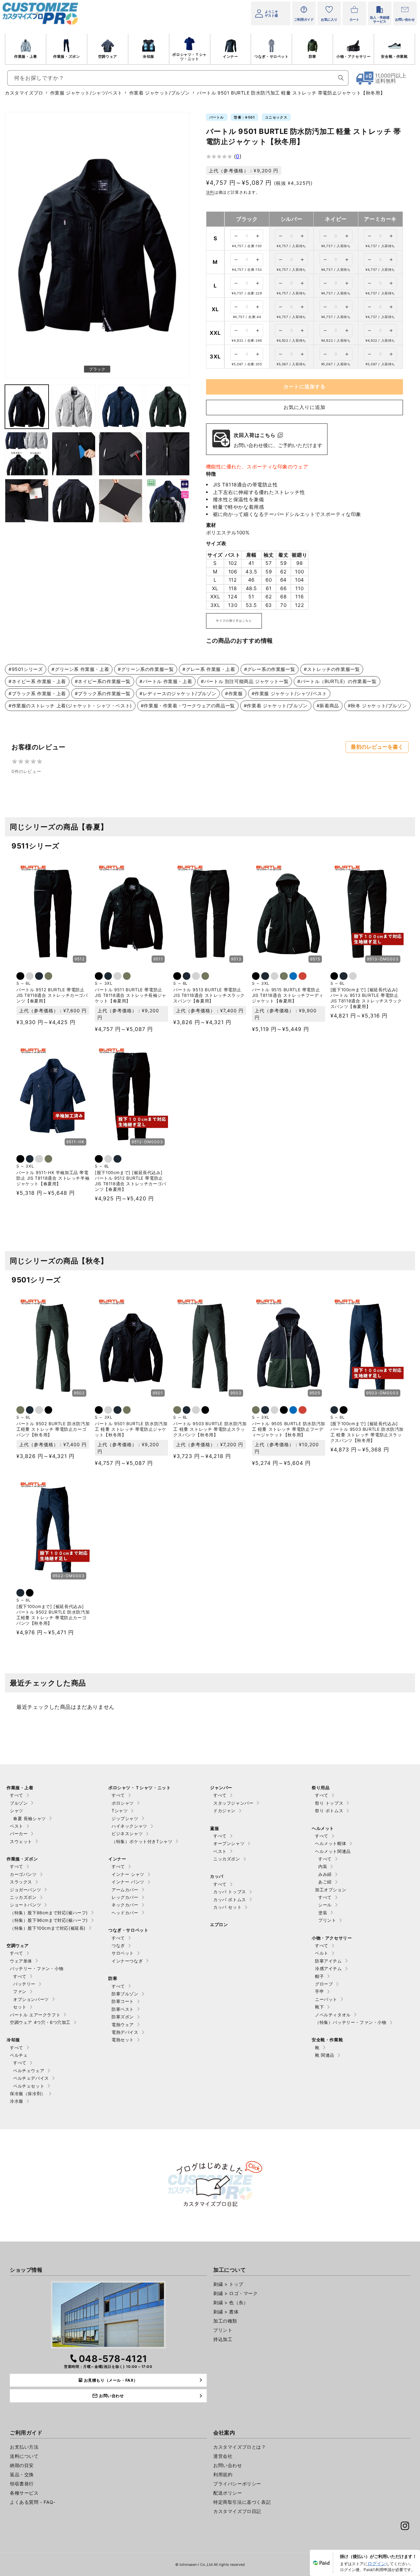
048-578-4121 (113, 2359)
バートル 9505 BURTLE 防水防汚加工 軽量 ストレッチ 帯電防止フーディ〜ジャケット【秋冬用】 (289, 1429)
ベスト (17, 1826)
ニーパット (326, 1999)
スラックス (21, 1882)
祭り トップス (329, 1803)
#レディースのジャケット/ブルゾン (178, 693)
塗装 (323, 1913)
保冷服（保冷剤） (28, 2093)
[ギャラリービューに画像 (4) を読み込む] (121, 407)
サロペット (123, 1953)
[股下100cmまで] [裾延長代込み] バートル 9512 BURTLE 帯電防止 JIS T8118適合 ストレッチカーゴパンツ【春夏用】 (131, 1181)
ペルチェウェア (29, 2071)
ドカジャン (224, 1811)
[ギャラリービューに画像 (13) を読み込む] (168, 501)
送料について (24, 2456)
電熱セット (123, 2040)
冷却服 (148, 56)
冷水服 (17, 2101)
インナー (230, 56)
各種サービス (24, 2493)
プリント (327, 1920)
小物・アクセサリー (353, 56)
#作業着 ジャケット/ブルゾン (276, 706)
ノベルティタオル (333, 2015)
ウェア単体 (21, 1961)
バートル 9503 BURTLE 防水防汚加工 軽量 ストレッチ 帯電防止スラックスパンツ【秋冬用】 (210, 1429)
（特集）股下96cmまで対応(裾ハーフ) (49, 1920)
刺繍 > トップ (228, 2284)
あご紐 (325, 1882)
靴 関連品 (325, 2055)
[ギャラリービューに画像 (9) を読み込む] (168, 454)
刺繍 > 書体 (226, 2312)
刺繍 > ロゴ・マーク (236, 2293)
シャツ (17, 1811)
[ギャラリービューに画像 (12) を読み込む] (121, 501)
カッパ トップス (230, 1892)
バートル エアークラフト (35, 2015)
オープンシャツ (229, 1843)
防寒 (313, 56)
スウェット (21, 1841)
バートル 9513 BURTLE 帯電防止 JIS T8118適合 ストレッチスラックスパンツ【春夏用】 (209, 995)
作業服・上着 (26, 56)
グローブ (324, 1984)
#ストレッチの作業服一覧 (332, 669)
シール (325, 1905)
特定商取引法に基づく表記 (242, 2502)
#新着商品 (328, 706)
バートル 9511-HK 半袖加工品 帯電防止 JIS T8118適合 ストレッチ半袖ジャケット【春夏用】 (53, 1178)
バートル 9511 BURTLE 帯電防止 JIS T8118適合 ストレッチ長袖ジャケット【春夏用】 (131, 995)
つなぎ (118, 1945)
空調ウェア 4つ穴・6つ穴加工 (40, 2022)
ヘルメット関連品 (333, 1851)
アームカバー (125, 1890)
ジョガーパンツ (25, 1890)
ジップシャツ (125, 1818)
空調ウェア (108, 56)
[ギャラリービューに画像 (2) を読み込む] (27, 407)
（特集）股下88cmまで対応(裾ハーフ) (49, 1913)
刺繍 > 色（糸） (231, 2302)
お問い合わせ (228, 2465)
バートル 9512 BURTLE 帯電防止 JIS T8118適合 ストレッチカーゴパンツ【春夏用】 (52, 995)
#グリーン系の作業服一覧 (146, 669)
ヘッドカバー (125, 1913)
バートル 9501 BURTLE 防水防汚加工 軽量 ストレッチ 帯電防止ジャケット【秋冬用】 (131, 1429)
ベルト (322, 1953)
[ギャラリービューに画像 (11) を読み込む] (74, 501)
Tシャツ (120, 1811)
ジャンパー (221, 1788)
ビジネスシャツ (127, 1834)
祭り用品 (321, 1788)
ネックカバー (125, 1905)
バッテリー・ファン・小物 (37, 1968)
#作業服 (234, 693)
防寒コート (123, 2001)
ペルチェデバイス (31, 2078)
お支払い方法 (24, 2447)
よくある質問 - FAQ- (33, 2502)
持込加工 (223, 2339)
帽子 (319, 1976)
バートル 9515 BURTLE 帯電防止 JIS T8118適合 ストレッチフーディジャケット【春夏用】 (288, 995)
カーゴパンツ (23, 1874)
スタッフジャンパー (233, 1803)
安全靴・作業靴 (394, 56)
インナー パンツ (128, 1882)
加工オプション (331, 1890)
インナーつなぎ (127, 1961)
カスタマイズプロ (24, 93)
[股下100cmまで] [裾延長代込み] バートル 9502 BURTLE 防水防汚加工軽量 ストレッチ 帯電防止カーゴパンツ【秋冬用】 (53, 1615)
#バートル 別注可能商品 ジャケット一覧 (245, 681)
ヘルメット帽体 (331, 1843)
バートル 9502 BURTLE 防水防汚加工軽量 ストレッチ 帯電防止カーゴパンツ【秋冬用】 (53, 1429)
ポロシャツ (123, 1803)
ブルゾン (19, 1803)
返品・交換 (22, 2474)
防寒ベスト (123, 2009)
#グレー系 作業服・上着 (209, 669)
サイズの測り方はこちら (234, 621)
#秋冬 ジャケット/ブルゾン (377, 706)
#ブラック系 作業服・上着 (37, 693)
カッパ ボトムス (230, 1900)
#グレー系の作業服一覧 (270, 669)
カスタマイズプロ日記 (237, 2511)
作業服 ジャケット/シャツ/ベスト (86, 93)
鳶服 (214, 1828)
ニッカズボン (23, 1897)
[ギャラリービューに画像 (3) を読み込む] (74, 407)
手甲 (319, 1991)
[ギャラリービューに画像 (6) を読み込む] (27, 454)
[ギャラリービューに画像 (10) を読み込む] (27, 501)
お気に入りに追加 (304, 407)
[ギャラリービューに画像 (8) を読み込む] (121, 454)
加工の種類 (225, 2321)
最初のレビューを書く (377, 747)
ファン (20, 1991)
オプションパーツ (31, 1999)
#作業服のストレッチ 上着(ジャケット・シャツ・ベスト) (70, 706)
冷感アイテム (328, 1968)
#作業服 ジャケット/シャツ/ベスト (289, 693)
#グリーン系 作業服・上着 (80, 669)
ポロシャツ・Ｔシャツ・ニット (189, 57)
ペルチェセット (29, 2086)
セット (20, 2007)
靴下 (319, 2007)
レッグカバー (125, 1897)
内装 (323, 1866)
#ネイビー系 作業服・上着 (37, 681)
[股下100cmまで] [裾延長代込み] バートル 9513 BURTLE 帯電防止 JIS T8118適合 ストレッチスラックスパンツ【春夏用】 (366, 998)
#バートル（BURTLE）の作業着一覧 (337, 681)
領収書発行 (22, 2484)
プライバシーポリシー (237, 2484)
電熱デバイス (125, 2032)
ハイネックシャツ (129, 1826)
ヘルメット (323, 1828)
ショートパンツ (25, 1905)
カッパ (217, 1876)
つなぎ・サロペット (271, 56)
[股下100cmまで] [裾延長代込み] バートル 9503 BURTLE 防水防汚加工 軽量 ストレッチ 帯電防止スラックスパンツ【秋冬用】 (367, 1432)
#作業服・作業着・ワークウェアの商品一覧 (188, 706)
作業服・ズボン (66, 56)
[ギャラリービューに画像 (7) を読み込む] (74, 454)
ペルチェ (19, 2055)
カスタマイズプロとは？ (240, 2447)
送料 (210, 192)
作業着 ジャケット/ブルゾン (160, 93)
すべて (17, 1795)
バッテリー (24, 1984)
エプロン (219, 1924)
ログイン (377, 2563)
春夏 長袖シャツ (30, 1818)
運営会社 (223, 2456)
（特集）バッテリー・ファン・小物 (351, 2022)
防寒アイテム (328, 1961)
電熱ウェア (123, 2025)
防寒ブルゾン (125, 1994)
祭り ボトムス (329, 1811)
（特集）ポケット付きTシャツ (142, 1841)
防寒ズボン (123, 2017)
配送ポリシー (228, 2493)
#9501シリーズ (26, 669)
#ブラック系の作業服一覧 (103, 693)
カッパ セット (227, 1907)
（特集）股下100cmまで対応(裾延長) (48, 1928)
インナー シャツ (128, 1874)
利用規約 (223, 2474)
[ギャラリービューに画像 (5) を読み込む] (168, 407)
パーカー (19, 1834)
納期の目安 (22, 2465)
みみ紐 (325, 1874)
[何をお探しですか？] (341, 78)
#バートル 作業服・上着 (166, 681)
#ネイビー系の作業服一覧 (103, 681)
